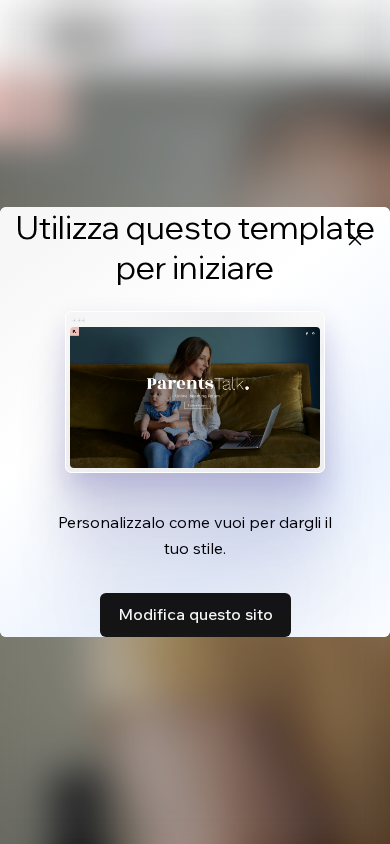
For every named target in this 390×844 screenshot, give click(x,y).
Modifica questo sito (195, 614)
